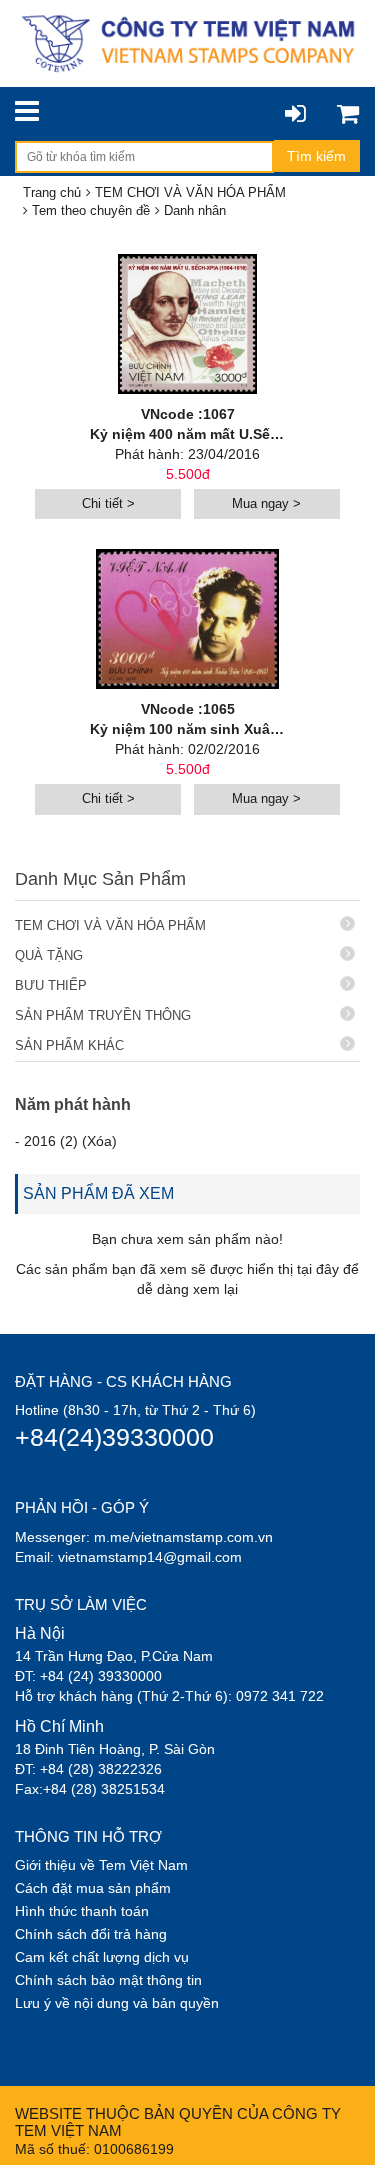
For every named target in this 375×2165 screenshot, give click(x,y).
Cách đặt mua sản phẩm (93, 1888)
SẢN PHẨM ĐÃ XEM (98, 1193)
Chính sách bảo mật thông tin (108, 1980)
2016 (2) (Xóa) (70, 1141)
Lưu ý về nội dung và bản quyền (117, 2003)
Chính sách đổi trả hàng (91, 1934)
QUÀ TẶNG (49, 955)
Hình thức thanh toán (82, 1911)
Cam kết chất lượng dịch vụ (102, 1957)
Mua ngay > (266, 503)
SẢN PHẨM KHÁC (69, 1045)
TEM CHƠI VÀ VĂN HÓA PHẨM (110, 925)
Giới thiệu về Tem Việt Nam (101, 1865)
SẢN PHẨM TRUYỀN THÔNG (103, 1015)
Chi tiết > (108, 503)
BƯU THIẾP (51, 985)
